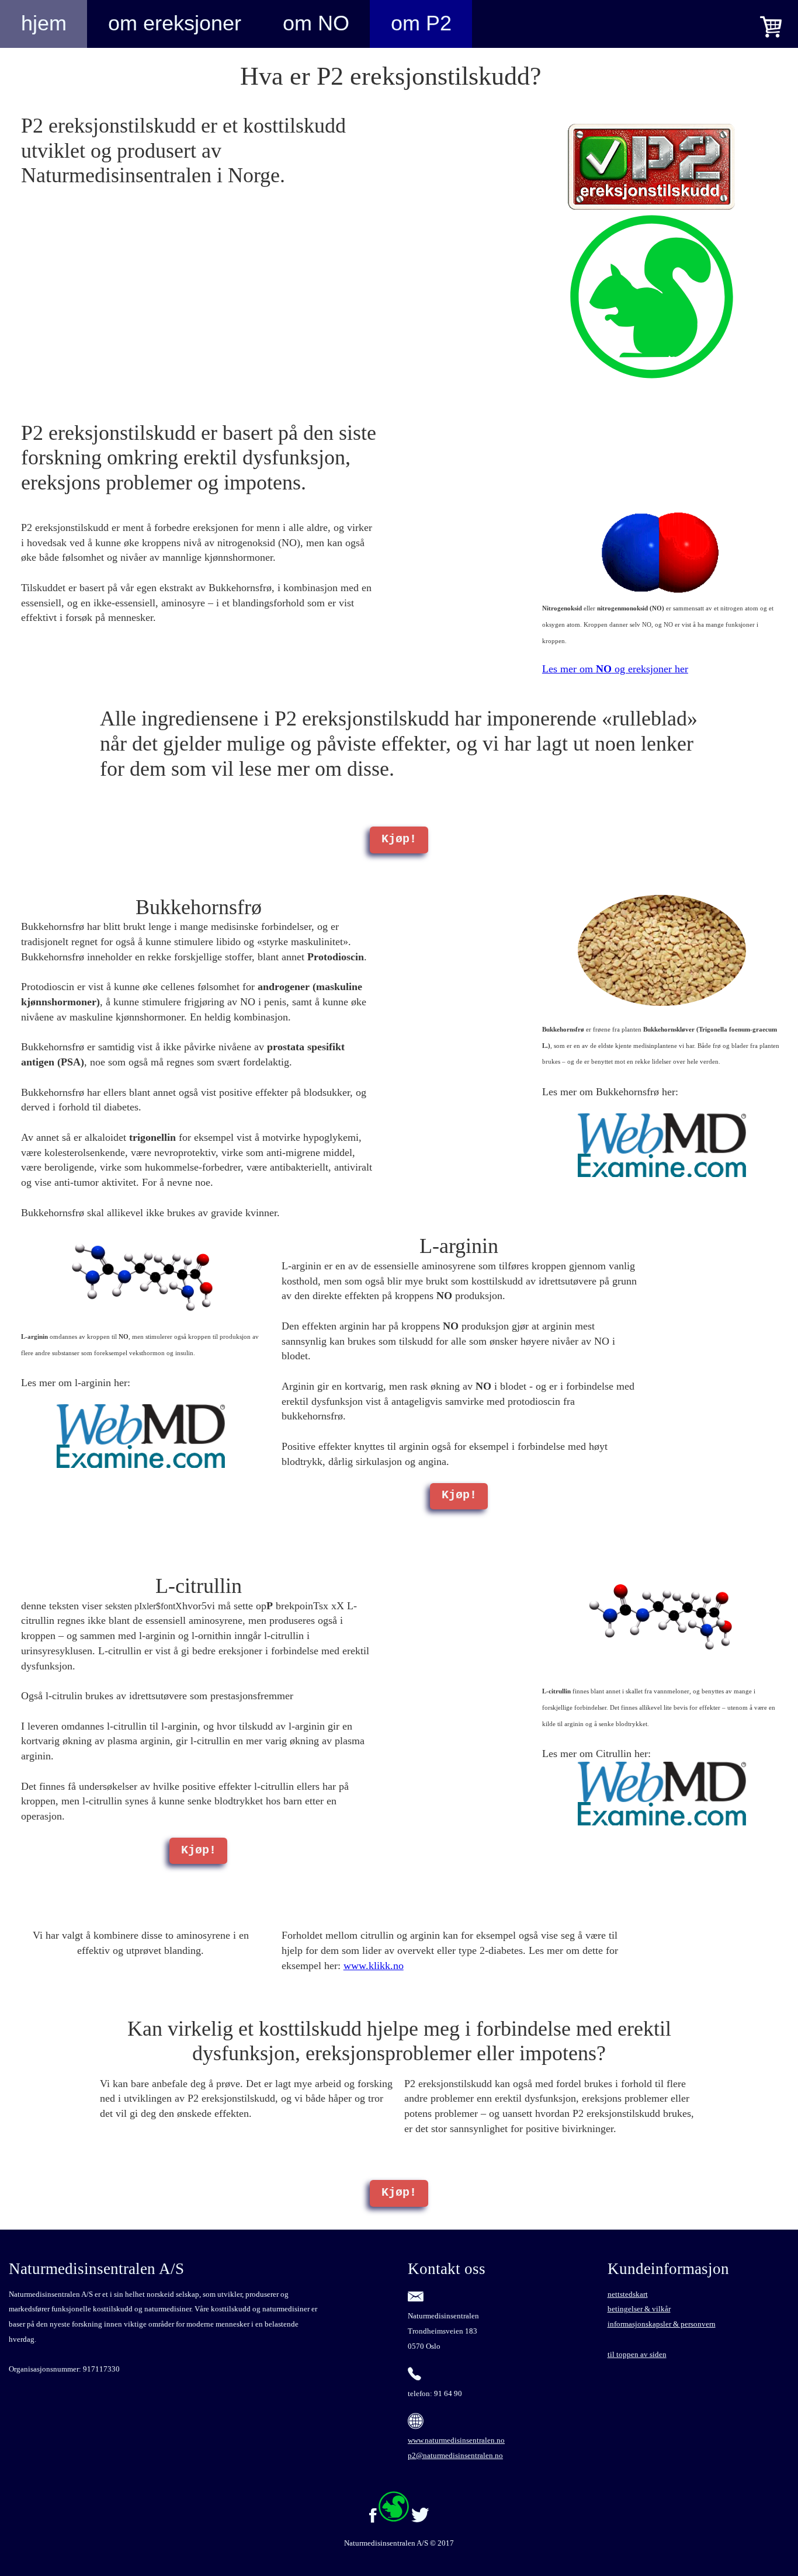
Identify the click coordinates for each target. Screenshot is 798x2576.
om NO (316, 23)
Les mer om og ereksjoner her (615, 669)
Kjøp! (399, 839)
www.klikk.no (374, 1966)
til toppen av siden (637, 2354)
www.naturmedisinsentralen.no (456, 2440)
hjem (44, 23)
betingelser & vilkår (639, 2309)
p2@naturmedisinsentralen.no (455, 2455)
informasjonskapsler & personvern (662, 2324)
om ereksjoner (175, 23)
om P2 (421, 23)
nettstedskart (628, 2294)
